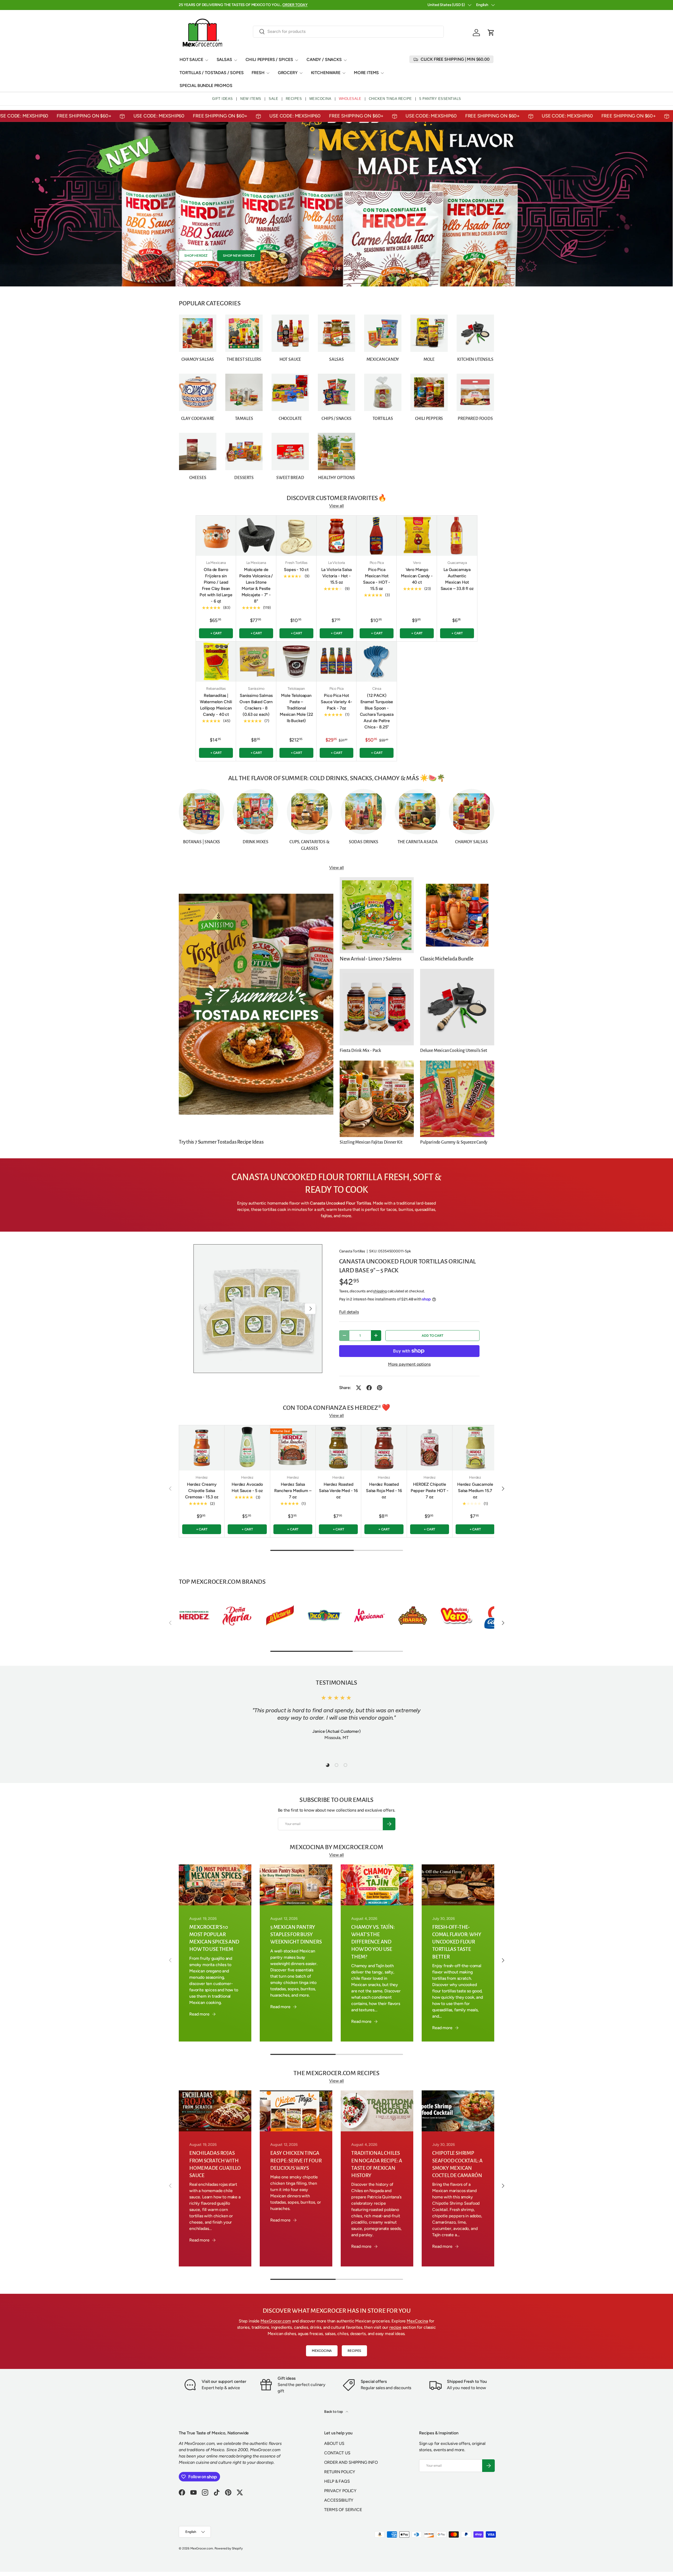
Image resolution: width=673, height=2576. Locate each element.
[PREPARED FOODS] (475, 392)
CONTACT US (337, 2453)
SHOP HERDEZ (196, 256)
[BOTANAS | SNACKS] (202, 812)
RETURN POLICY (340, 2472)
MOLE (429, 359)
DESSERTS (244, 478)
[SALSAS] (336, 333)
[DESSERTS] (244, 451)
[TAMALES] (244, 392)
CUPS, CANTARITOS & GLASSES (310, 845)
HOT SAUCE (191, 60)
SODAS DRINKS (364, 842)
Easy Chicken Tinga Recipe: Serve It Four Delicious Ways (296, 2160)
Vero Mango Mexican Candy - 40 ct (417, 576)
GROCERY (288, 73)
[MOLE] (429, 333)
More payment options (409, 1364)
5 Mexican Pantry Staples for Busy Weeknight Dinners (296, 1934)
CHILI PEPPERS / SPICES (269, 60)
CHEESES (198, 478)
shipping (380, 1291)
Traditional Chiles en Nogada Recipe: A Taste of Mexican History (377, 2164)
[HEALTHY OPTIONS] (336, 451)
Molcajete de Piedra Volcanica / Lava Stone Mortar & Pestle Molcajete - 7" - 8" (256, 585)
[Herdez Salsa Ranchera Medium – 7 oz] (293, 1448)
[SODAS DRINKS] (363, 812)
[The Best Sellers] (244, 333)
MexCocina (417, 2321)
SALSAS (224, 60)
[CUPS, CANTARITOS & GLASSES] (310, 812)
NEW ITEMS (251, 99)
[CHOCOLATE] (290, 392)
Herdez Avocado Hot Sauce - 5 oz (247, 1487)
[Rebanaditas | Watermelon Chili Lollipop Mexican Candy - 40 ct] (216, 662)
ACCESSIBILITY (339, 2500)
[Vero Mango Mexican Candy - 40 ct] (417, 536)
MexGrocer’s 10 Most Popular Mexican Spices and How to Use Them (214, 1938)
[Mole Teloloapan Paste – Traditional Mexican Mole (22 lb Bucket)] (296, 662)
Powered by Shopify (229, 2548)
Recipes (354, 2351)
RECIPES (294, 99)
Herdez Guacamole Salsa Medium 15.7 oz (475, 1491)
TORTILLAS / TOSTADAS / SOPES (212, 73)
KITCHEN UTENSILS (475, 359)
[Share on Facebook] (369, 1388)
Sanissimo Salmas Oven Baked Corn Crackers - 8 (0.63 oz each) (256, 705)
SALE (273, 99)
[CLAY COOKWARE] (198, 392)
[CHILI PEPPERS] (429, 392)
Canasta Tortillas (352, 1251)
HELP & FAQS (337, 2481)
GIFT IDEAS (223, 99)
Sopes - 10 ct (296, 570)
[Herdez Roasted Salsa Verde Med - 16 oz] (338, 1448)
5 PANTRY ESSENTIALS (440, 99)
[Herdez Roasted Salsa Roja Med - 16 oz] (384, 1448)
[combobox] (348, 31)
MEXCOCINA (320, 99)
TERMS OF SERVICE (343, 2510)
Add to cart (432, 1336)
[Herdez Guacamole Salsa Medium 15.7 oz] (475, 1448)
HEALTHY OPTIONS (336, 478)
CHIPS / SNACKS (336, 419)
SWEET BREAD (290, 478)
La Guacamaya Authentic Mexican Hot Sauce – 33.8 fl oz (457, 579)
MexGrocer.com (276, 2321)
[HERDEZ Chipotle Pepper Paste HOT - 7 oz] (430, 1448)
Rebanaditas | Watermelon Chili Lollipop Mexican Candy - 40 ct (216, 705)
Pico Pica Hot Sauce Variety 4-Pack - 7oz (336, 702)
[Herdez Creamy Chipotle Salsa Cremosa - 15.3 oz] (202, 1448)
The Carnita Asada (418, 842)
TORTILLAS (383, 419)
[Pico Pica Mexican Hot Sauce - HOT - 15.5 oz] (377, 536)
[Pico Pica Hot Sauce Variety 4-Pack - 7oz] (337, 662)
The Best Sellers (244, 359)
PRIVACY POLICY (340, 2491)
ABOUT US (334, 2443)
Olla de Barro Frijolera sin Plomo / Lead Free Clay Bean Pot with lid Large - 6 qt (216, 585)
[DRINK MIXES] (255, 812)
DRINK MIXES (256, 842)
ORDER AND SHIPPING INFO (351, 2462)
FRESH (258, 73)
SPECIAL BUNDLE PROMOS (206, 86)
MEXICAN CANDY (383, 359)
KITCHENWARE (326, 73)
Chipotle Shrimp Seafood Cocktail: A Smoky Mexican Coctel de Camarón (457, 2164)
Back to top (334, 2412)
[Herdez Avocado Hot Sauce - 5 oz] (247, 1448)
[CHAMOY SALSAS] (198, 333)
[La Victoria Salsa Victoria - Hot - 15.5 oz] (337, 536)
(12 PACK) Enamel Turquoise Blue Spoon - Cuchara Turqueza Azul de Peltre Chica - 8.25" (377, 711)
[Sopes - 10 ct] (296, 536)
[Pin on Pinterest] (380, 1388)
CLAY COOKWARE (198, 419)
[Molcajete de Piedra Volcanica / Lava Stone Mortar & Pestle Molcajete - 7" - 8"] (256, 536)
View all (336, 506)
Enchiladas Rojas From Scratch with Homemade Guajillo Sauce (215, 2164)
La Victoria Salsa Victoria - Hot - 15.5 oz (336, 576)
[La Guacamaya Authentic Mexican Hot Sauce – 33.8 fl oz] (457, 536)
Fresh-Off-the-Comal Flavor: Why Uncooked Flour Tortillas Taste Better (457, 1942)
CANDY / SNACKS (324, 60)
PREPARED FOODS (475, 419)
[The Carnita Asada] (417, 812)
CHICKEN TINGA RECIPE (390, 99)
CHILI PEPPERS (429, 419)
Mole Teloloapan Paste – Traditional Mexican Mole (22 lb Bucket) (296, 708)
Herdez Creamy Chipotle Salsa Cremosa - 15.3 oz (202, 1491)
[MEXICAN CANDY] (383, 333)
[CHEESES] (198, 451)
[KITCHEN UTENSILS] (475, 333)
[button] (491, 33)
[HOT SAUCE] (290, 333)
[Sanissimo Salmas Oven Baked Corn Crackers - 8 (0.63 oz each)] (256, 662)
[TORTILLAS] (383, 392)
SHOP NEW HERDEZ (239, 256)
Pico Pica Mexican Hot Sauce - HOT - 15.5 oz (377, 579)
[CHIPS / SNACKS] (336, 392)
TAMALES (244, 419)
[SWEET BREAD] (290, 451)
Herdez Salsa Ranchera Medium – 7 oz (293, 1491)
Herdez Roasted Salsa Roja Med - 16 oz (384, 1491)
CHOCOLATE (290, 419)
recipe (395, 2327)
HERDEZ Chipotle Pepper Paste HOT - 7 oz (430, 1491)
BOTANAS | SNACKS (202, 842)
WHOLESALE (350, 99)
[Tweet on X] (359, 1388)
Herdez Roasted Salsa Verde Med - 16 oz (338, 1491)
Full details (349, 1312)
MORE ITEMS (366, 73)
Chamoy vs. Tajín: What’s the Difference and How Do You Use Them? (373, 1942)
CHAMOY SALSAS (198, 359)
